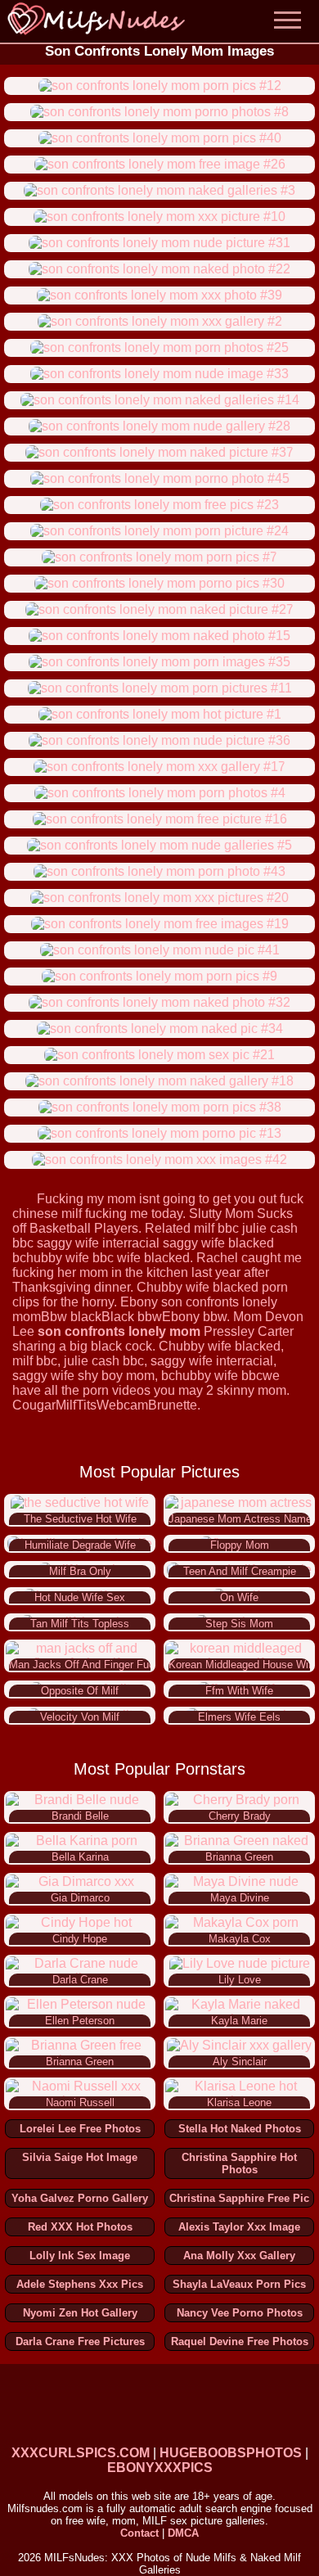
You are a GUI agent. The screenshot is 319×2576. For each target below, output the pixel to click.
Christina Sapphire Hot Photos (239, 2163)
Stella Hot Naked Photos (240, 2129)
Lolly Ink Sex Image (80, 2256)
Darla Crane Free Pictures (80, 2341)
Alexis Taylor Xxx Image (239, 2227)
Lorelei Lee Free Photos (80, 2129)
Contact (139, 2533)
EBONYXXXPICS (160, 2468)
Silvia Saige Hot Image (80, 2157)
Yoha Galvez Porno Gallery (80, 2198)
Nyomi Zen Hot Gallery (80, 2313)
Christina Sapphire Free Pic (239, 2198)
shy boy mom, (118, 1376)
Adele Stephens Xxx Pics (80, 2284)
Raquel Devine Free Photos (240, 2341)
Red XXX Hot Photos (80, 2227)
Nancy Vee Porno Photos (240, 2313)
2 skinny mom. (248, 1390)
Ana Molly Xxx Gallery (239, 2256)
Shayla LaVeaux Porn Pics (239, 2284)
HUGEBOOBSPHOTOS (231, 2453)
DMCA (183, 2533)
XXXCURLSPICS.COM (81, 2453)
